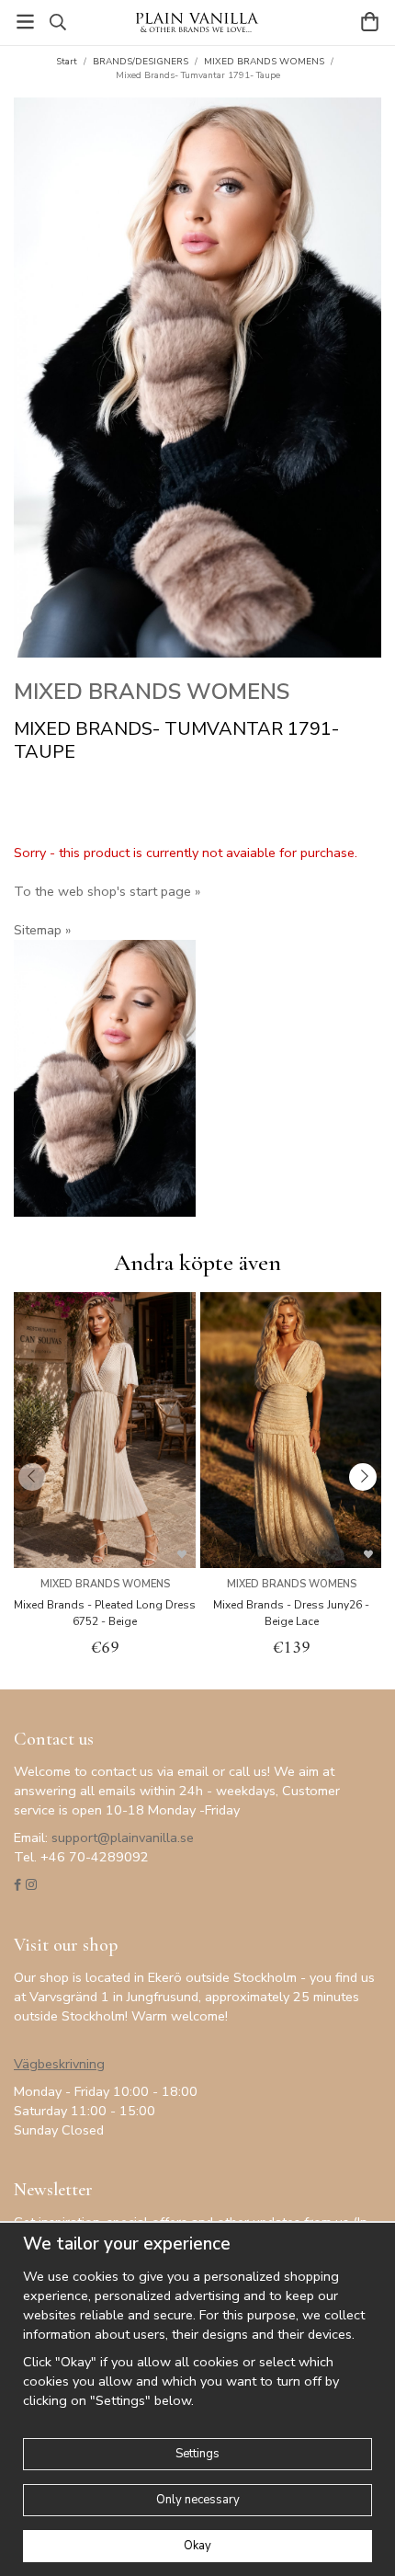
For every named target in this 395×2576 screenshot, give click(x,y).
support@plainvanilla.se (123, 1838)
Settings (197, 2454)
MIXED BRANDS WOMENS (152, 692)
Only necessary (198, 2500)
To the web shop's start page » (107, 891)
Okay (197, 2546)
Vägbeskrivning (59, 2064)
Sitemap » (42, 930)
